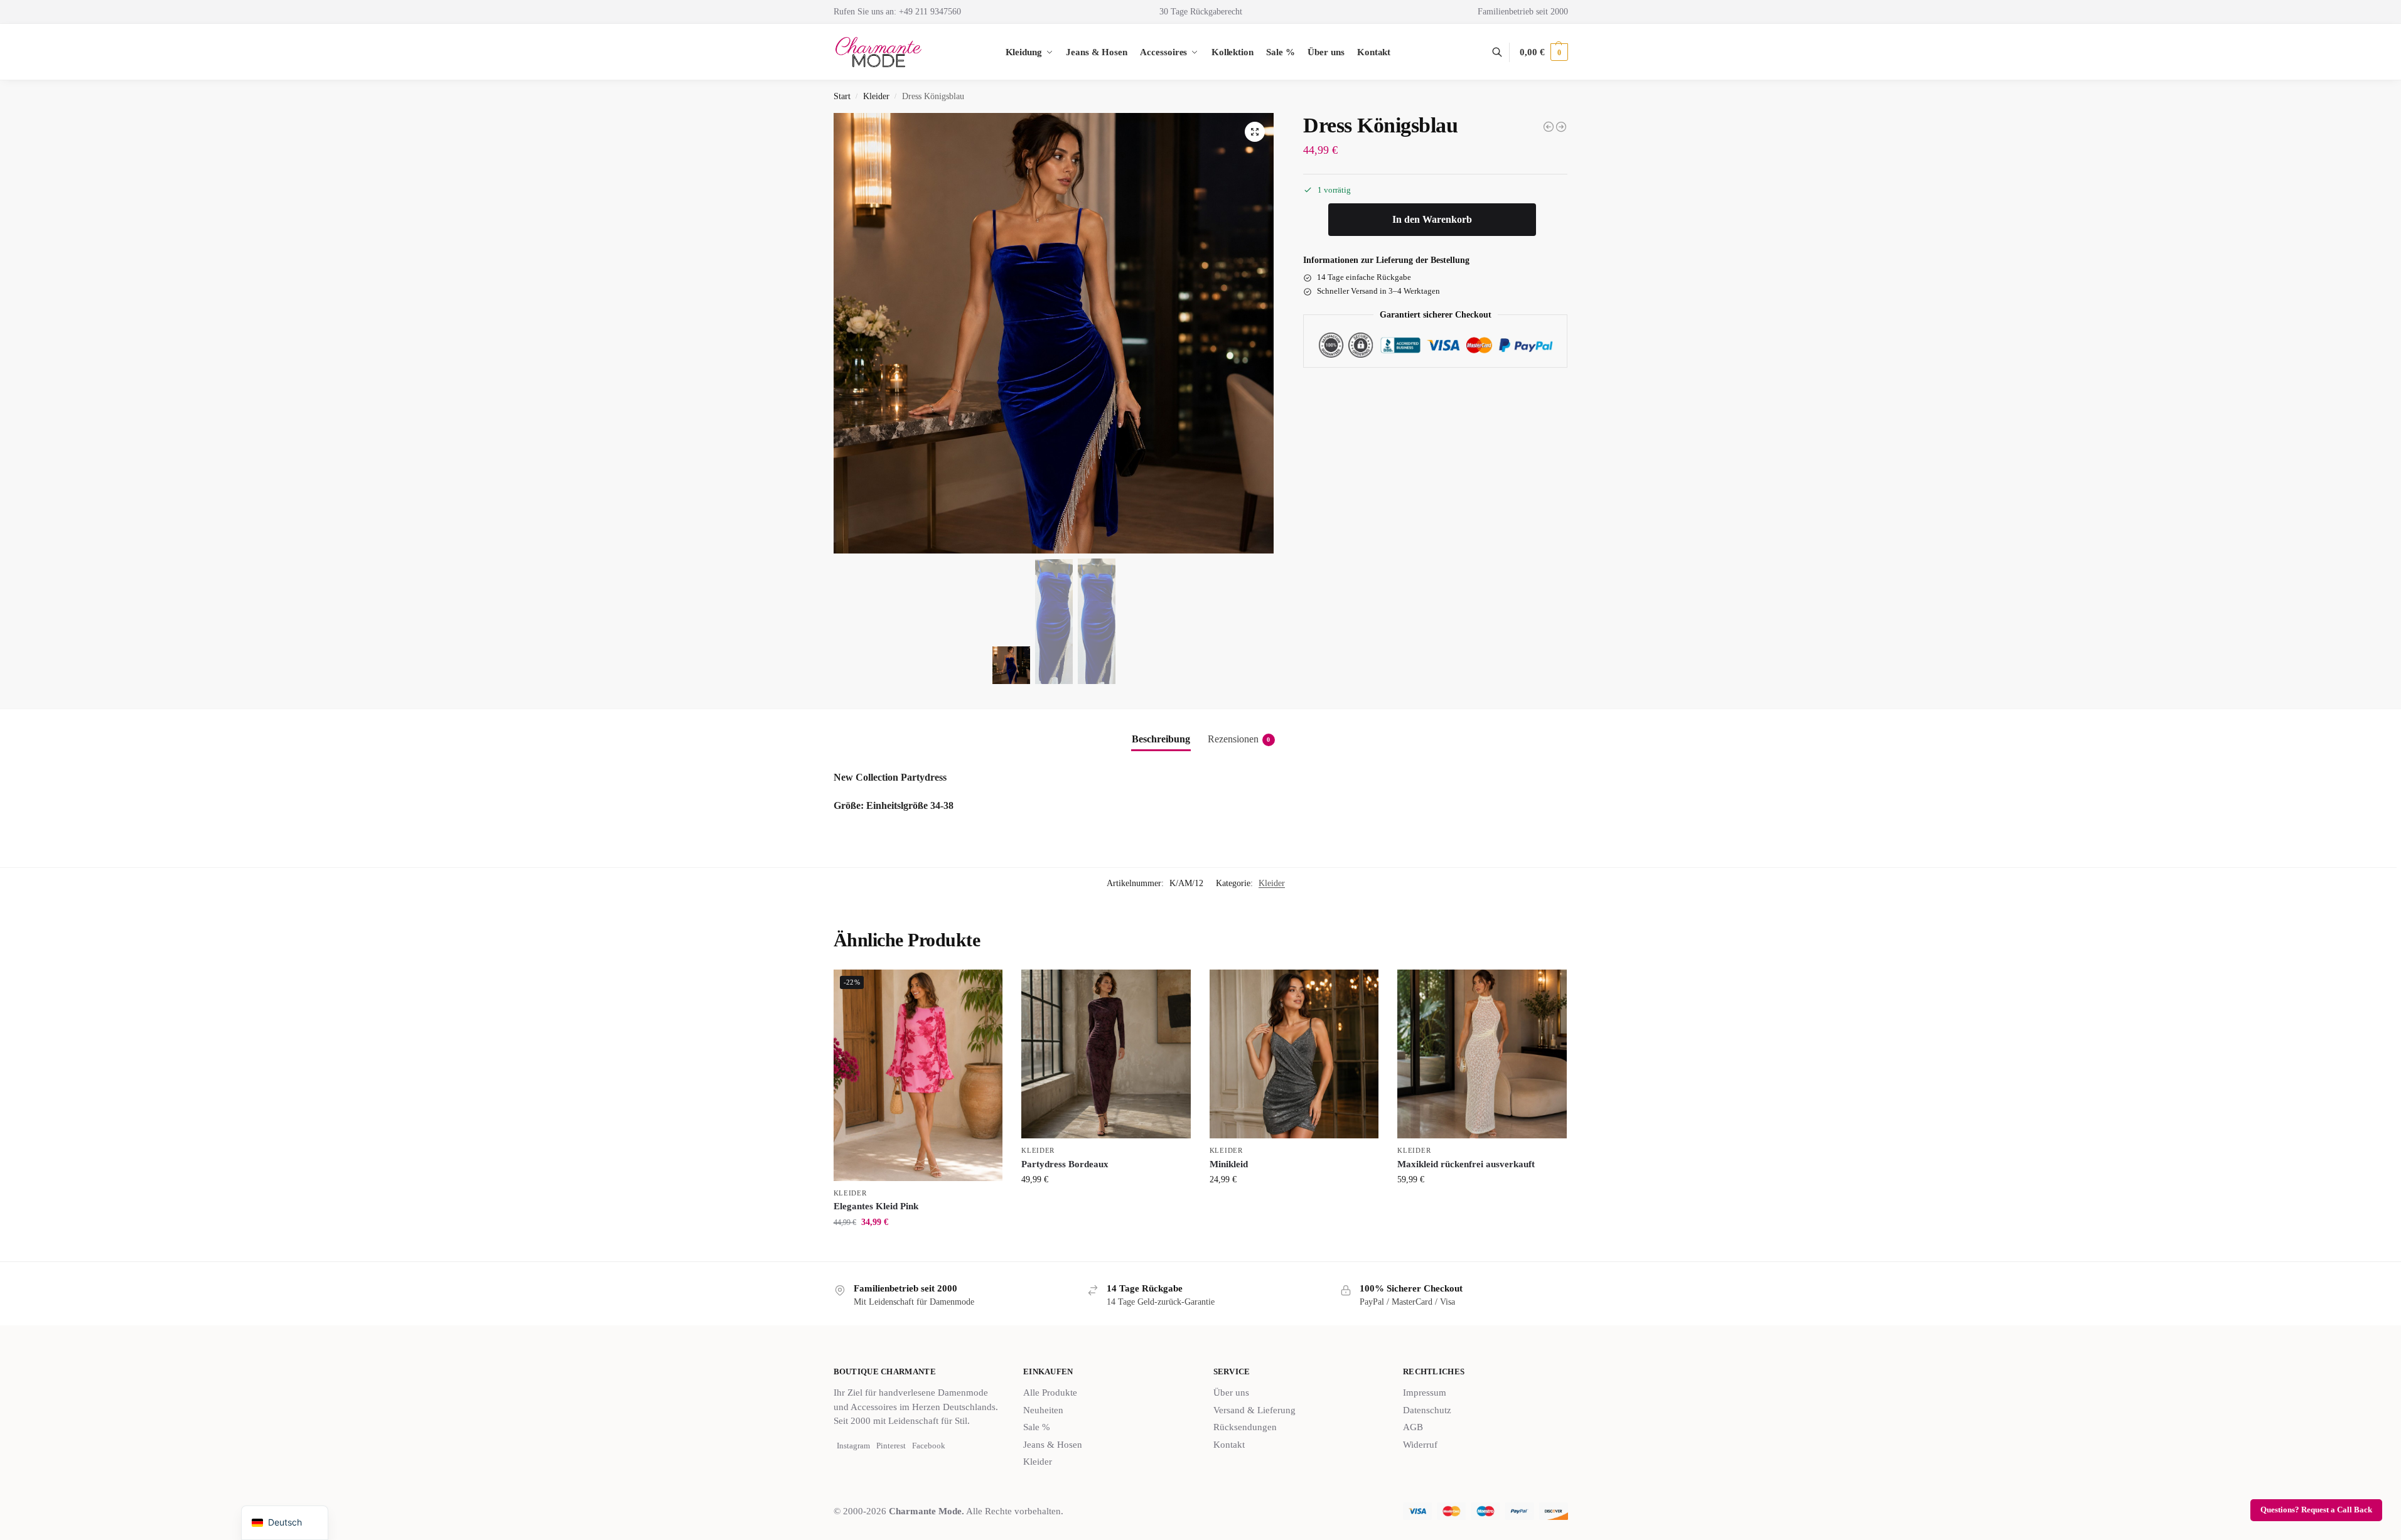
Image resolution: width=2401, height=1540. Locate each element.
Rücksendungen (1245, 1427)
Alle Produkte (1050, 1393)
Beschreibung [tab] (1161, 739)
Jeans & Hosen (1053, 1445)
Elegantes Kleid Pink (876, 1206)
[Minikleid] (1294, 1054)
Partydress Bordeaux (1065, 1164)
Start (842, 96)
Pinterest (891, 1446)
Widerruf (1420, 1445)
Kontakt (1229, 1445)
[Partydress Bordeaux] (1106, 1054)
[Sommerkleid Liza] (1549, 127)
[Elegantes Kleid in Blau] (1561, 127)
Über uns (1231, 1393)
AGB (1413, 1427)
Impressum (1425, 1393)
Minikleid (1229, 1164)
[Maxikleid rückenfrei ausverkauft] (1482, 1054)
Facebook (929, 1446)
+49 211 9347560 (930, 12)
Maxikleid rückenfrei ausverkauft (1466, 1164)
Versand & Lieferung (1254, 1410)
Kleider (876, 96)
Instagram (853, 1446)
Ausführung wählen (918, 1249)
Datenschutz (1427, 1410)
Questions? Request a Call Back (2316, 1510)
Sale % (1037, 1427)
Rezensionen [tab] (1239, 739)
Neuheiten (1043, 1410)
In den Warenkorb (1432, 220)
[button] (1544, 52)
